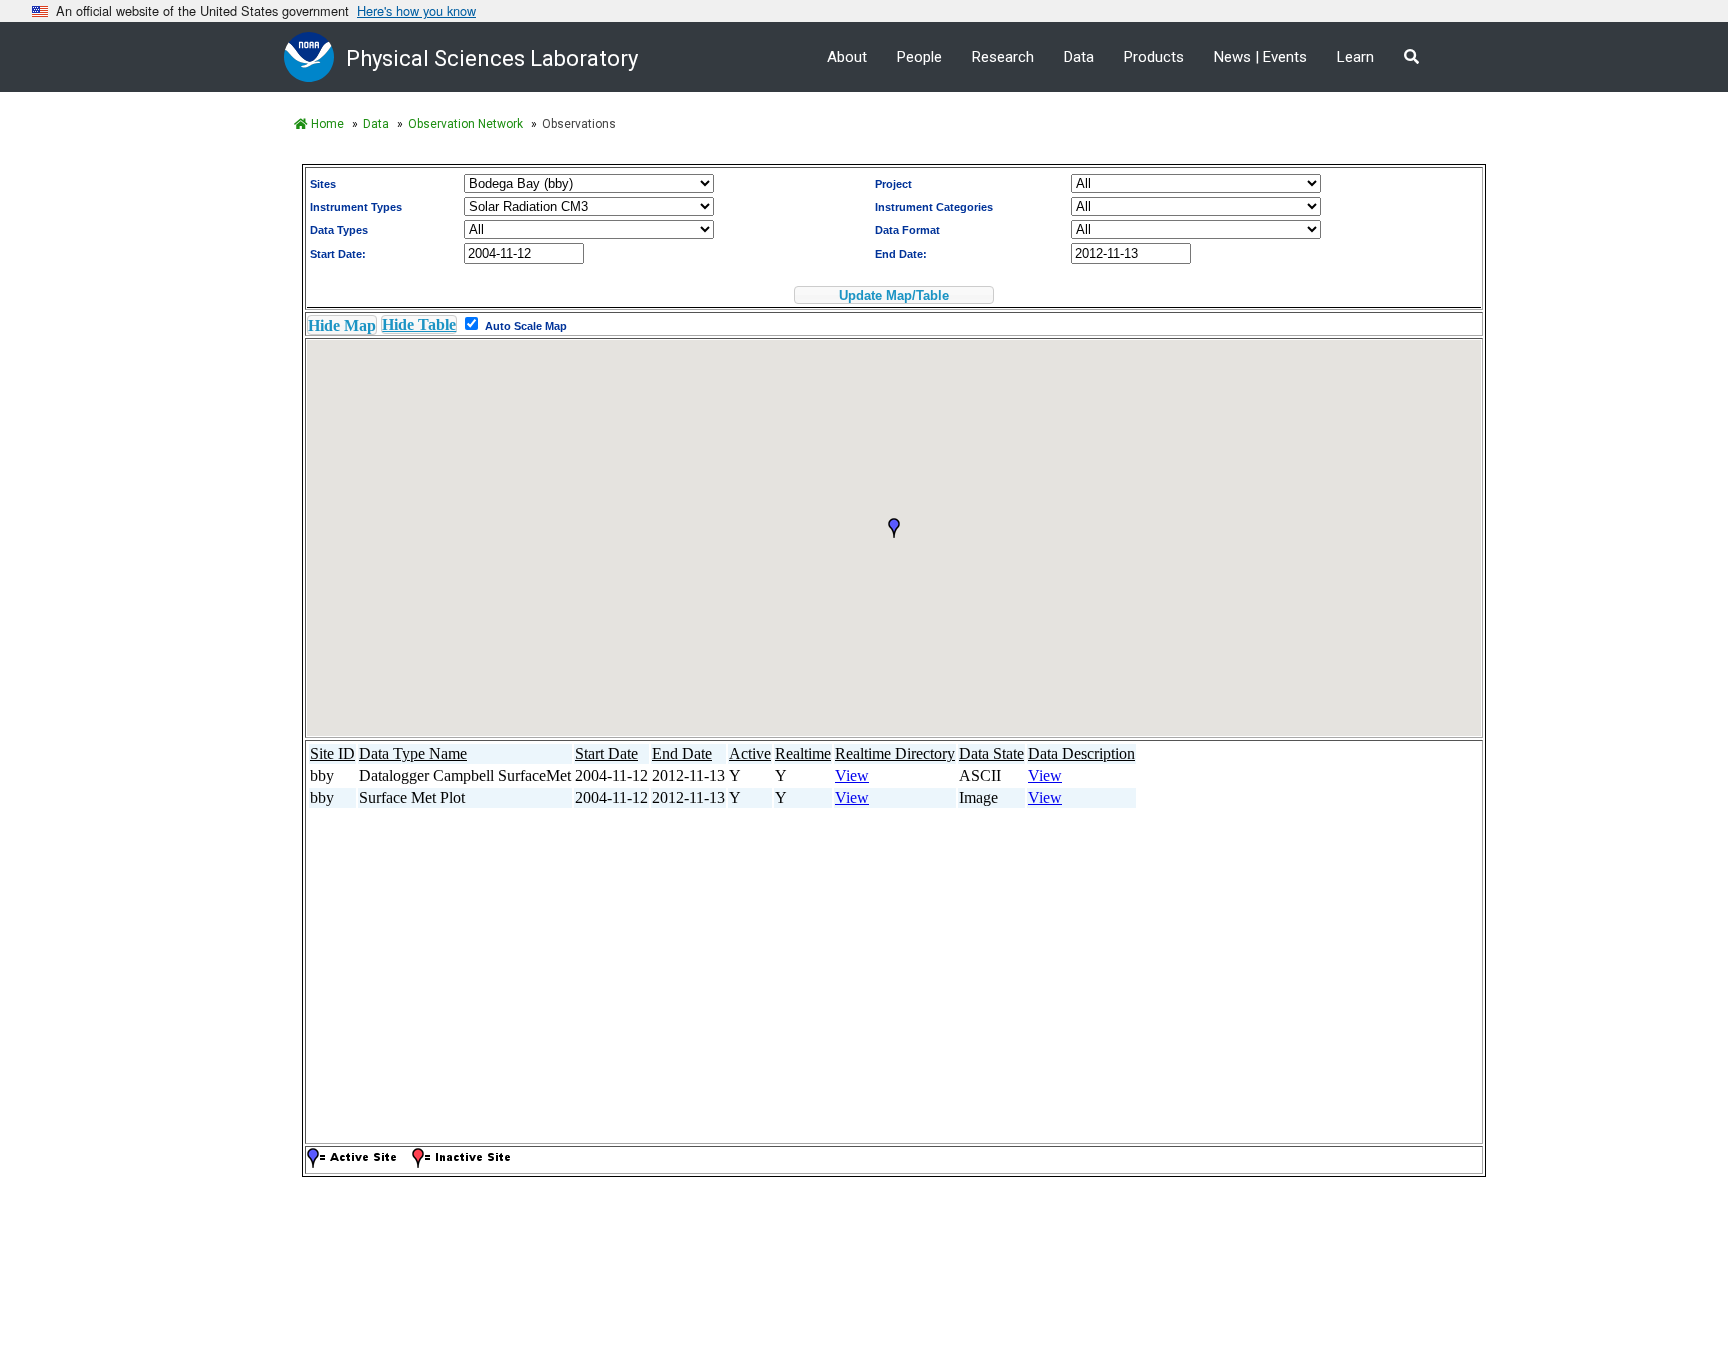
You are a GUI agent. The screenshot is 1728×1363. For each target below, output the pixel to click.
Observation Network (465, 124)
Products (1154, 57)
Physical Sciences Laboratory (492, 58)
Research (1003, 57)
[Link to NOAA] (315, 56)
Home (326, 124)
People (919, 57)
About (847, 57)
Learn (1355, 57)
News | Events (1260, 57)
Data (1079, 57)
